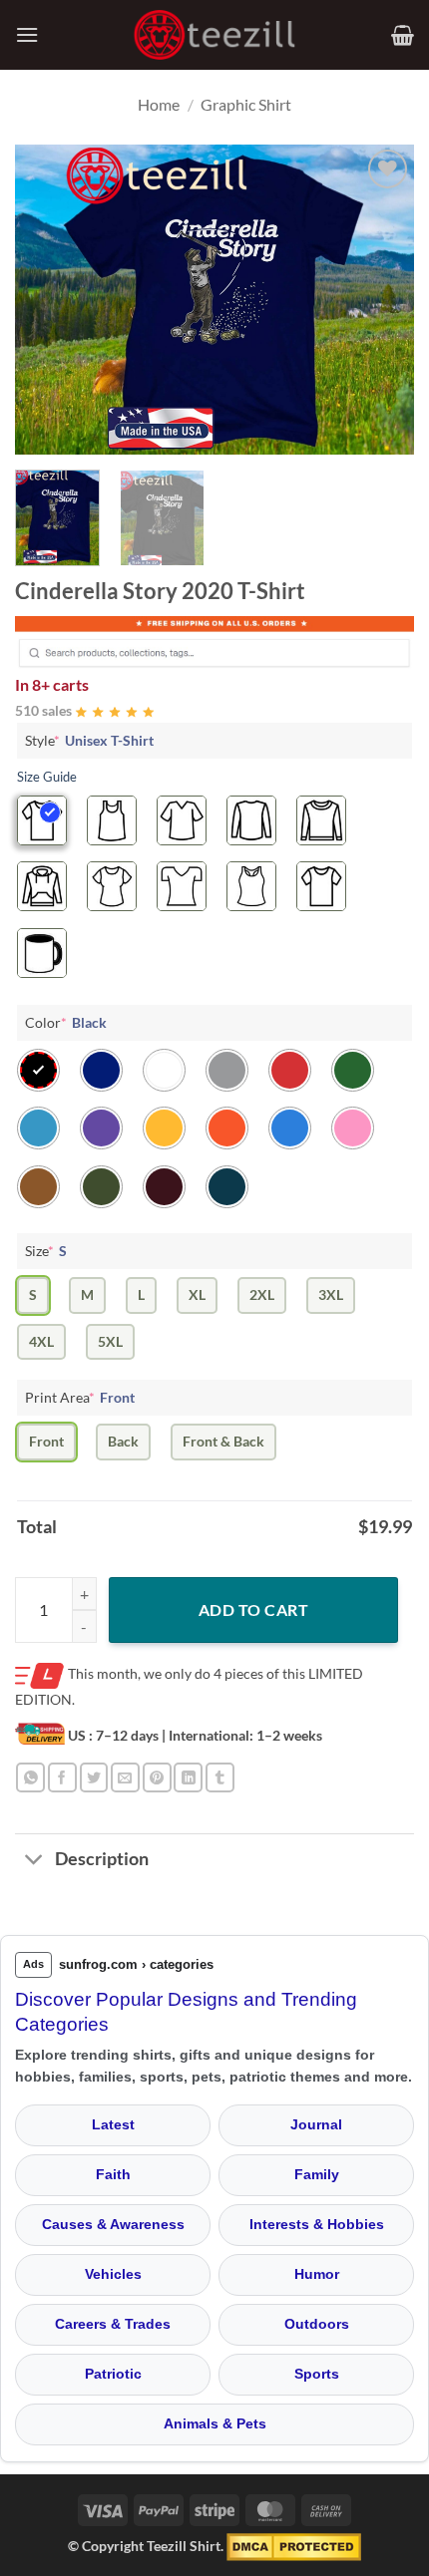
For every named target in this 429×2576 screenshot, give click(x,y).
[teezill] (214, 35)
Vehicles (113, 2274)
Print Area (80, 1397)
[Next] (381, 299)
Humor (317, 2274)
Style (89, 740)
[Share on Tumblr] (220, 1777)
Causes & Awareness (113, 2224)
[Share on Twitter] (94, 1777)
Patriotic (113, 2374)
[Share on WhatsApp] (30, 1777)
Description (102, 1859)
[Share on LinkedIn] (188, 1777)
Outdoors (317, 2324)
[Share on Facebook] (62, 1777)
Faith (113, 2174)
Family (317, 2174)
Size (46, 1251)
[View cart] (403, 35)
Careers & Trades (113, 2324)
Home (159, 104)
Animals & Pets (215, 2423)
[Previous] (48, 299)
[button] (27, 34)
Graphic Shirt (246, 104)
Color (66, 1022)
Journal (316, 2124)
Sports (317, 2374)
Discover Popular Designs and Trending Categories (186, 2012)
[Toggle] (34, 1861)
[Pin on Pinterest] (157, 1777)
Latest (113, 2124)
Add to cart (253, 1610)
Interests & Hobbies (317, 2224)
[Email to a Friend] (125, 1777)
